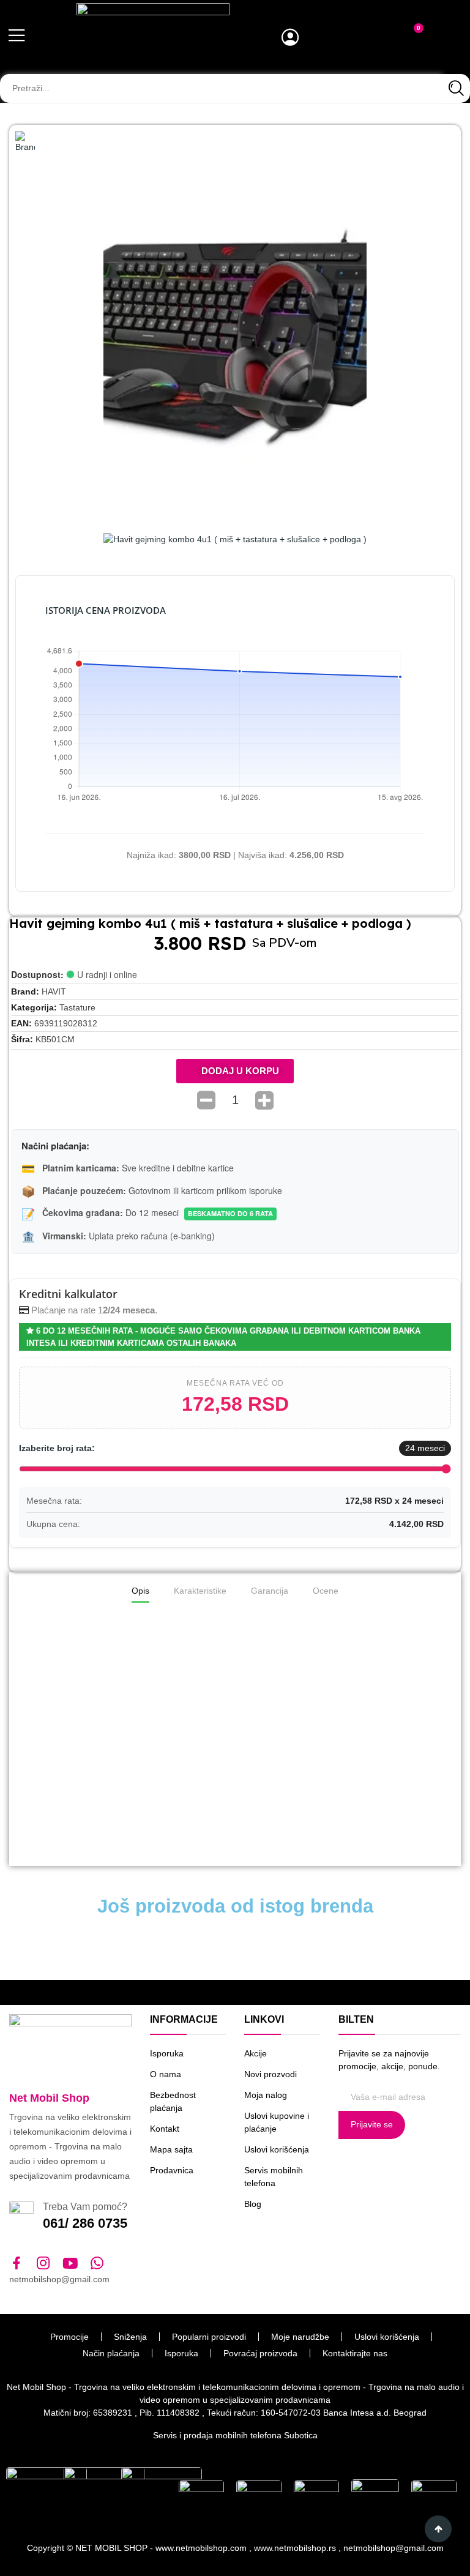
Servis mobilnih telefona (274, 2177)
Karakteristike (200, 1591)
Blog (253, 2204)
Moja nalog (266, 2095)
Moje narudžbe (300, 2337)
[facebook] (17, 2264)
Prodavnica (172, 2170)
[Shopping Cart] (411, 39)
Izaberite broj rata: (57, 1448)
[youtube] (70, 2264)
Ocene (326, 1591)
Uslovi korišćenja (277, 2149)
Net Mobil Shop (49, 2098)
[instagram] (43, 2264)
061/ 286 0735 (85, 2223)
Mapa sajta (171, 2149)
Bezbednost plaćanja (173, 2101)
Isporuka (167, 2053)
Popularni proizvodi (209, 2337)
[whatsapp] (97, 2264)
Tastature (77, 1007)
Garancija (270, 1591)
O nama (166, 2074)
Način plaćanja (111, 2353)
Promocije (69, 2337)
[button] (235, 1071)
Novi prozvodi (270, 2074)
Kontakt (165, 2129)
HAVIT (54, 991)
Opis (140, 1591)
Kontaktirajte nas (355, 2353)
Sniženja (130, 2337)
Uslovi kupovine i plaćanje (277, 2122)
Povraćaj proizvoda (260, 2353)
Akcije (256, 2053)
